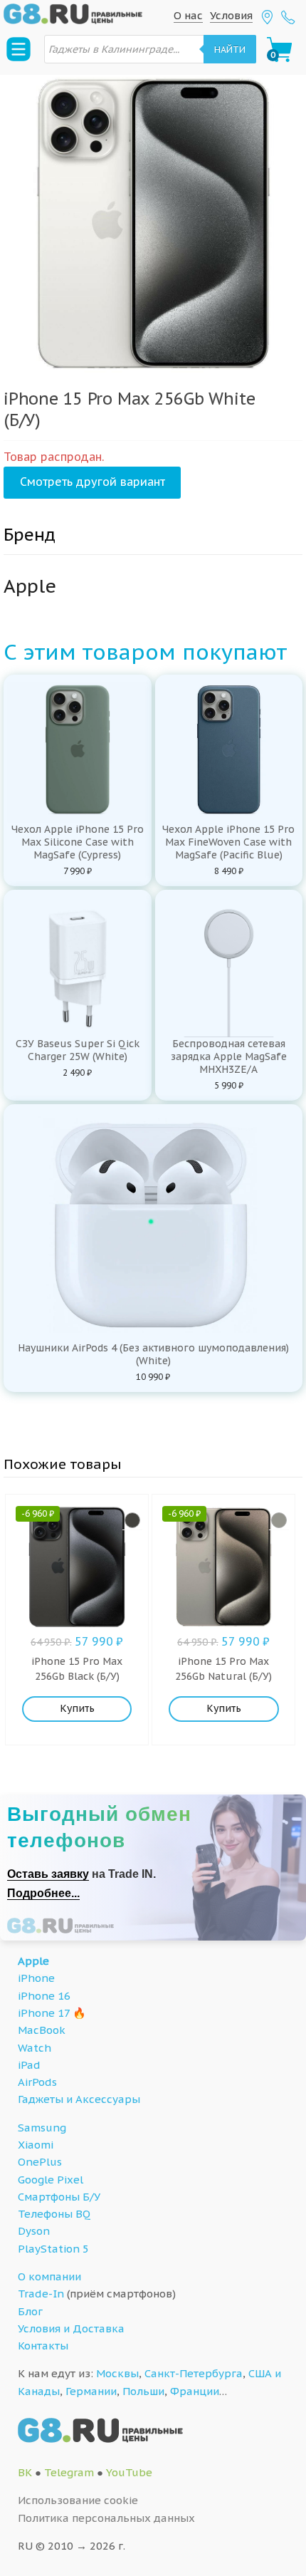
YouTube (129, 2472)
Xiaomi (36, 2145)
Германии (91, 2391)
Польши (143, 2391)
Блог (30, 2311)
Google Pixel (51, 2180)
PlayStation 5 (53, 2249)
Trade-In (41, 2294)
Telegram (69, 2472)
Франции (195, 2391)
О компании (49, 2276)
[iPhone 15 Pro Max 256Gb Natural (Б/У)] (279, 1520)
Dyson (34, 2231)
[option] (153, 224)
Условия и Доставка (71, 2328)
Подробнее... (43, 1893)
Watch (35, 2048)
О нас (188, 15)
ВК (25, 2472)
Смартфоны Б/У (59, 2197)
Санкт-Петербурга (194, 2373)
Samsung (42, 2128)
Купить (77, 1708)
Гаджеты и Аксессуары (79, 2099)
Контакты (43, 2346)
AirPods (37, 2082)
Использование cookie (78, 2500)
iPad (29, 2065)
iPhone (36, 1978)
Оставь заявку (48, 1874)
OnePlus (40, 2162)
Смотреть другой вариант (93, 482)
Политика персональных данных (106, 2518)
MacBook (42, 2030)
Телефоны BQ (54, 2214)
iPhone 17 (44, 2013)
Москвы (117, 2373)
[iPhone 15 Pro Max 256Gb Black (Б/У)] (132, 1520)
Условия (231, 15)
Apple (33, 1961)
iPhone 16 (44, 1996)
